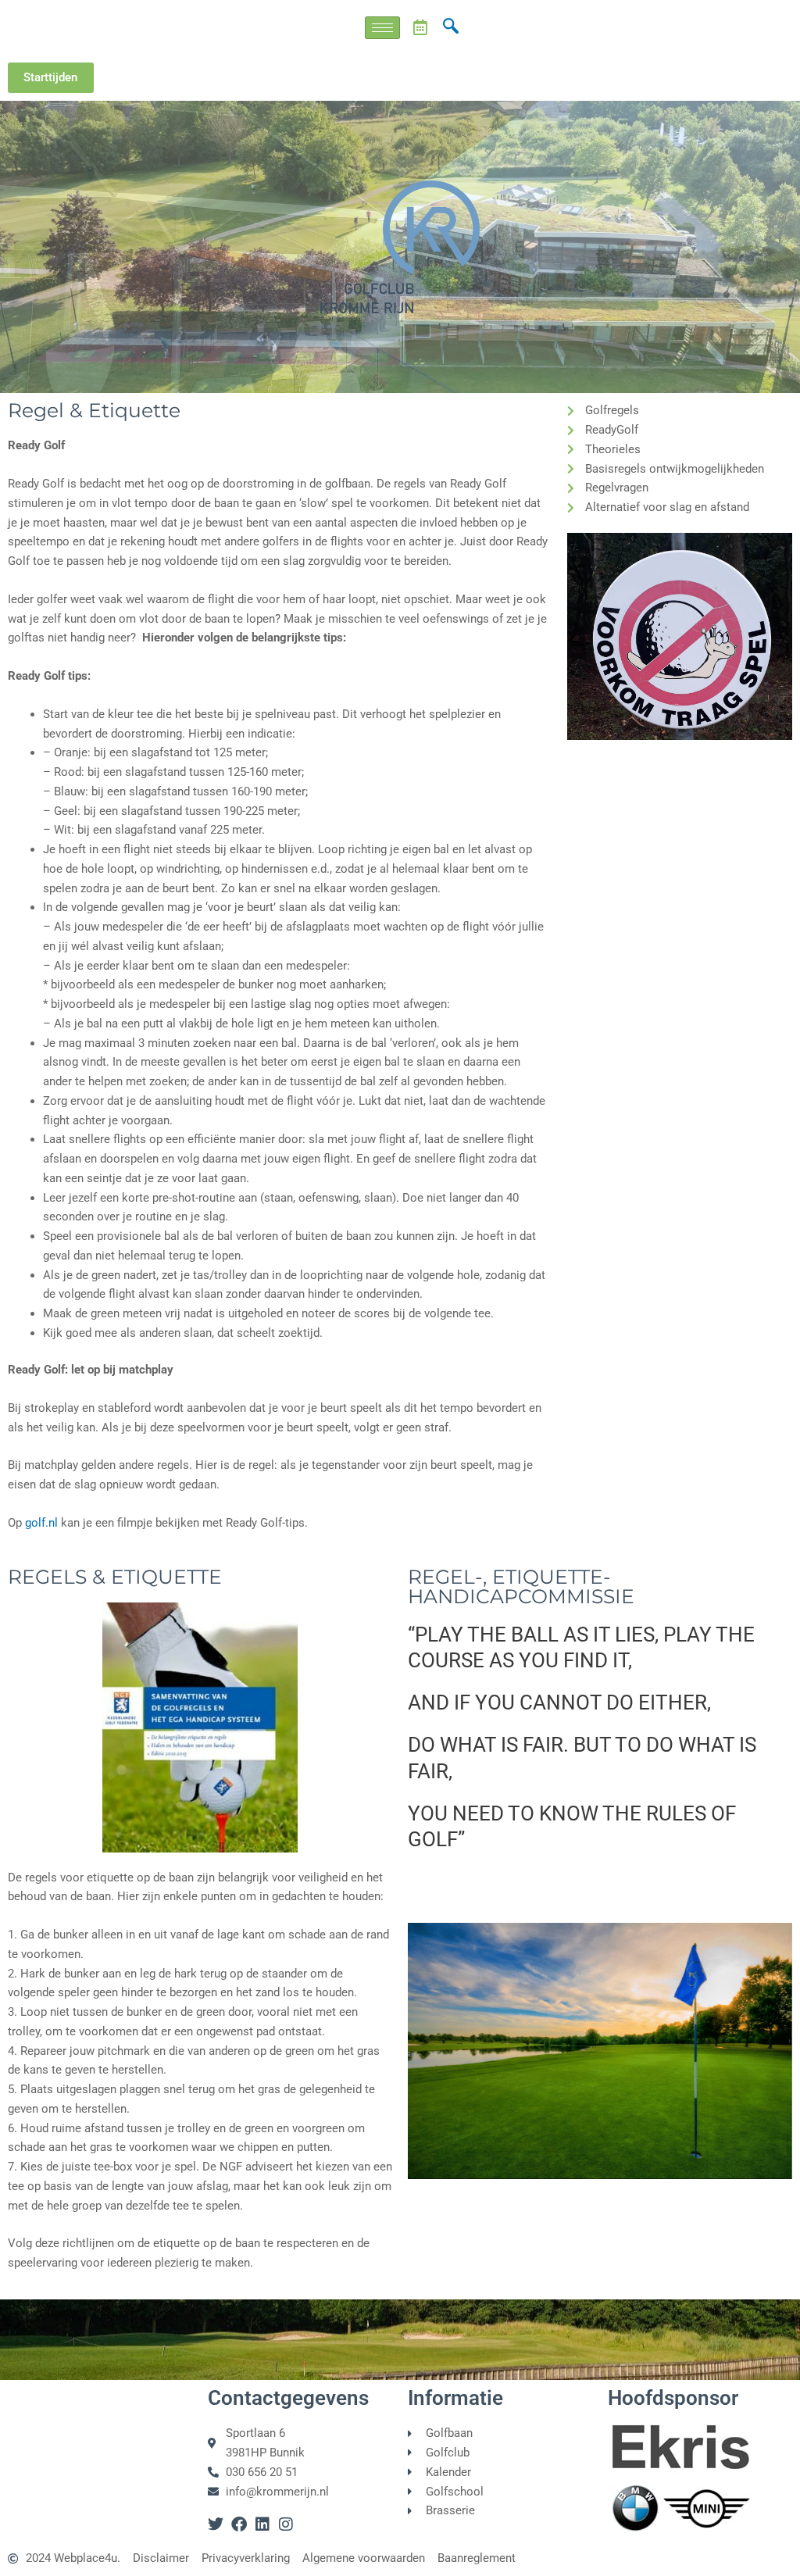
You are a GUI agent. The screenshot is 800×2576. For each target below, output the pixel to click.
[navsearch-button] (451, 27)
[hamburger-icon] (382, 28)
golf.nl (41, 1523)
